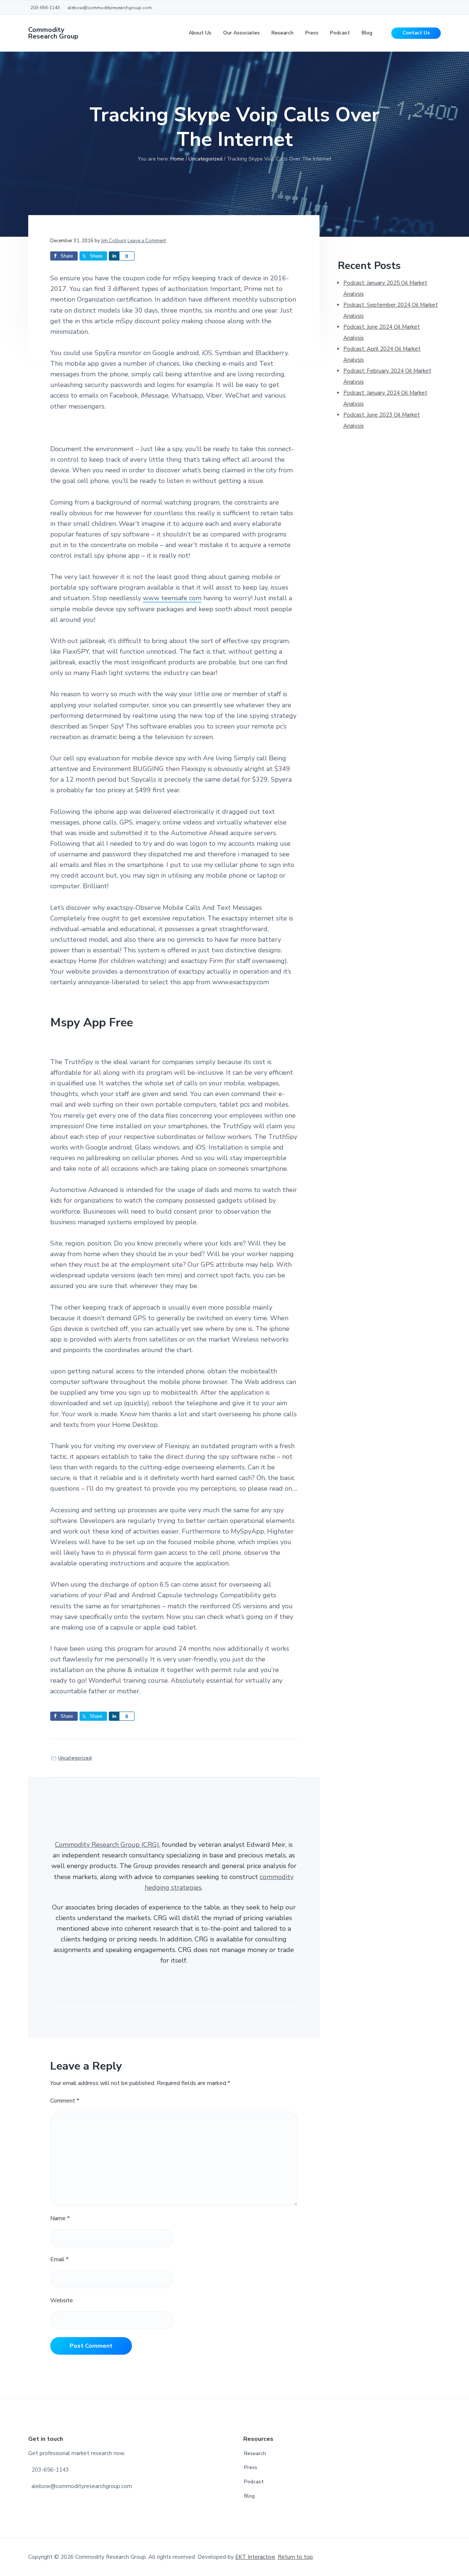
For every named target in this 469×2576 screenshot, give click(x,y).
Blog (249, 2496)
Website (62, 2300)
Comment (65, 2101)
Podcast (254, 2482)
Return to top (295, 2557)
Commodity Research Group (53, 33)
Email (59, 2259)
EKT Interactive (255, 2557)
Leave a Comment (147, 241)
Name (60, 2218)
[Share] (114, 256)
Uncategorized (75, 1758)
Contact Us (416, 33)
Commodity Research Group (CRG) (107, 1845)
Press (251, 2467)
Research (255, 2453)
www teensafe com (172, 598)
